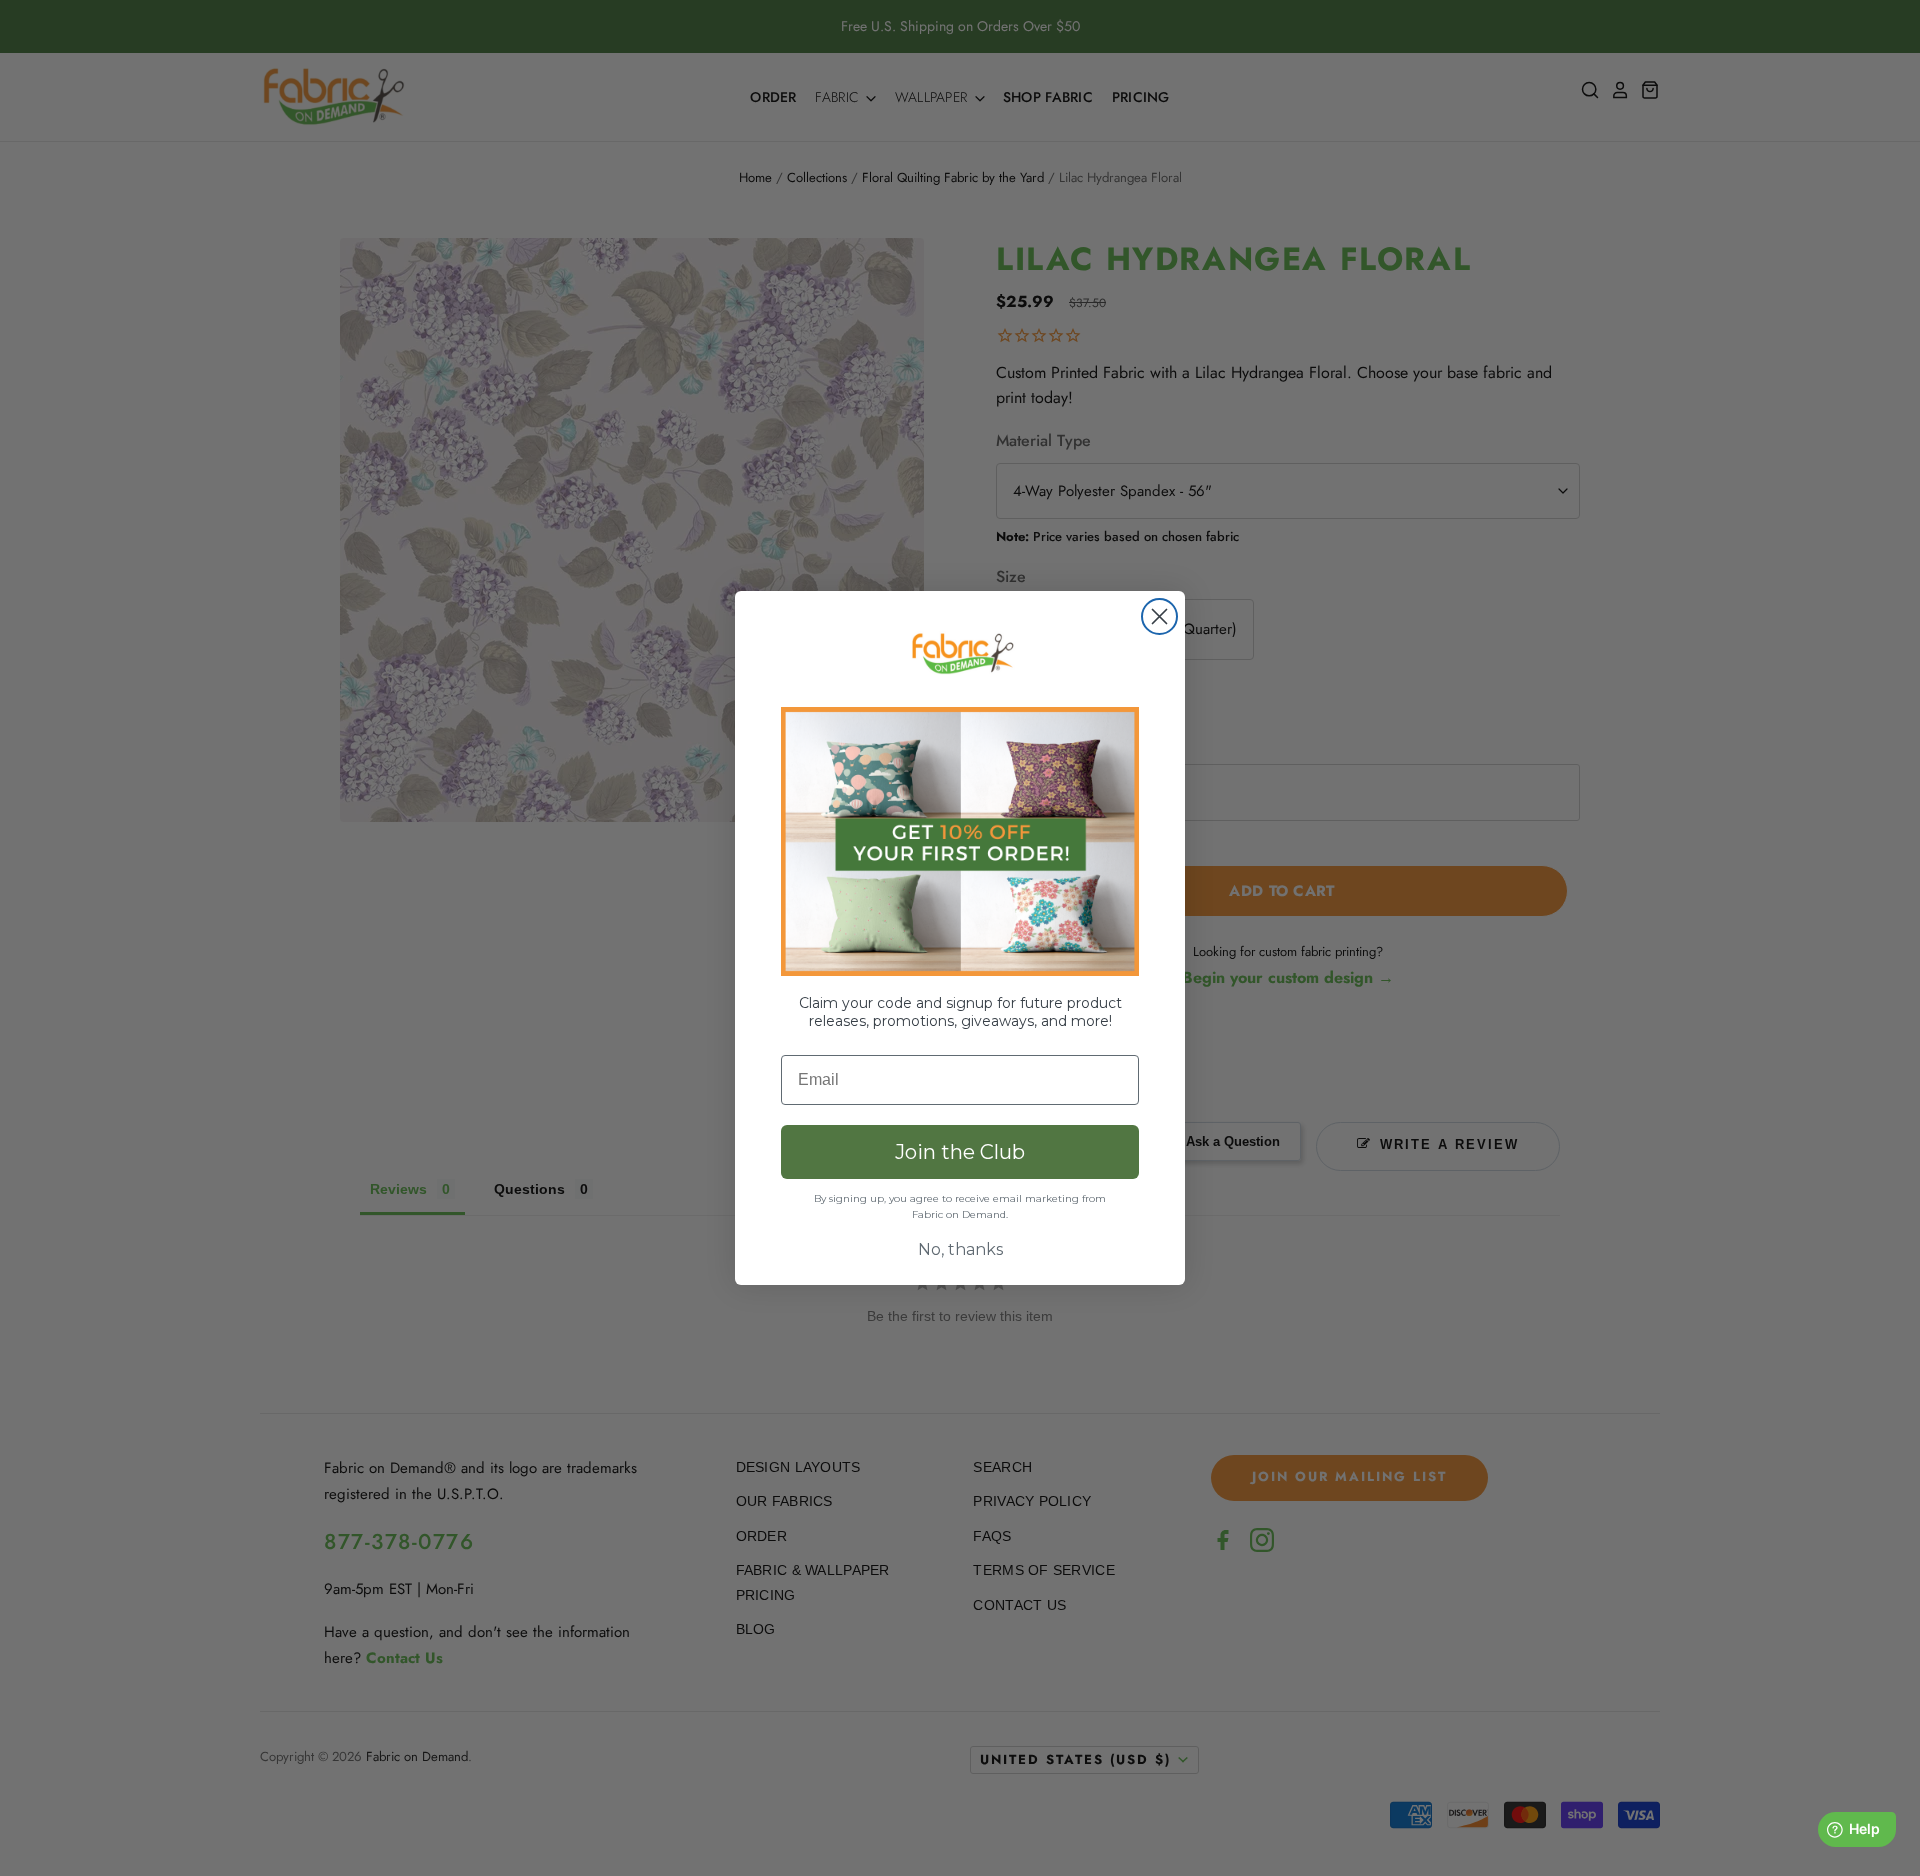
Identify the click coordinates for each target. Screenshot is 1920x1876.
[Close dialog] (1159, 616)
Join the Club (960, 1152)
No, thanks (960, 1249)
